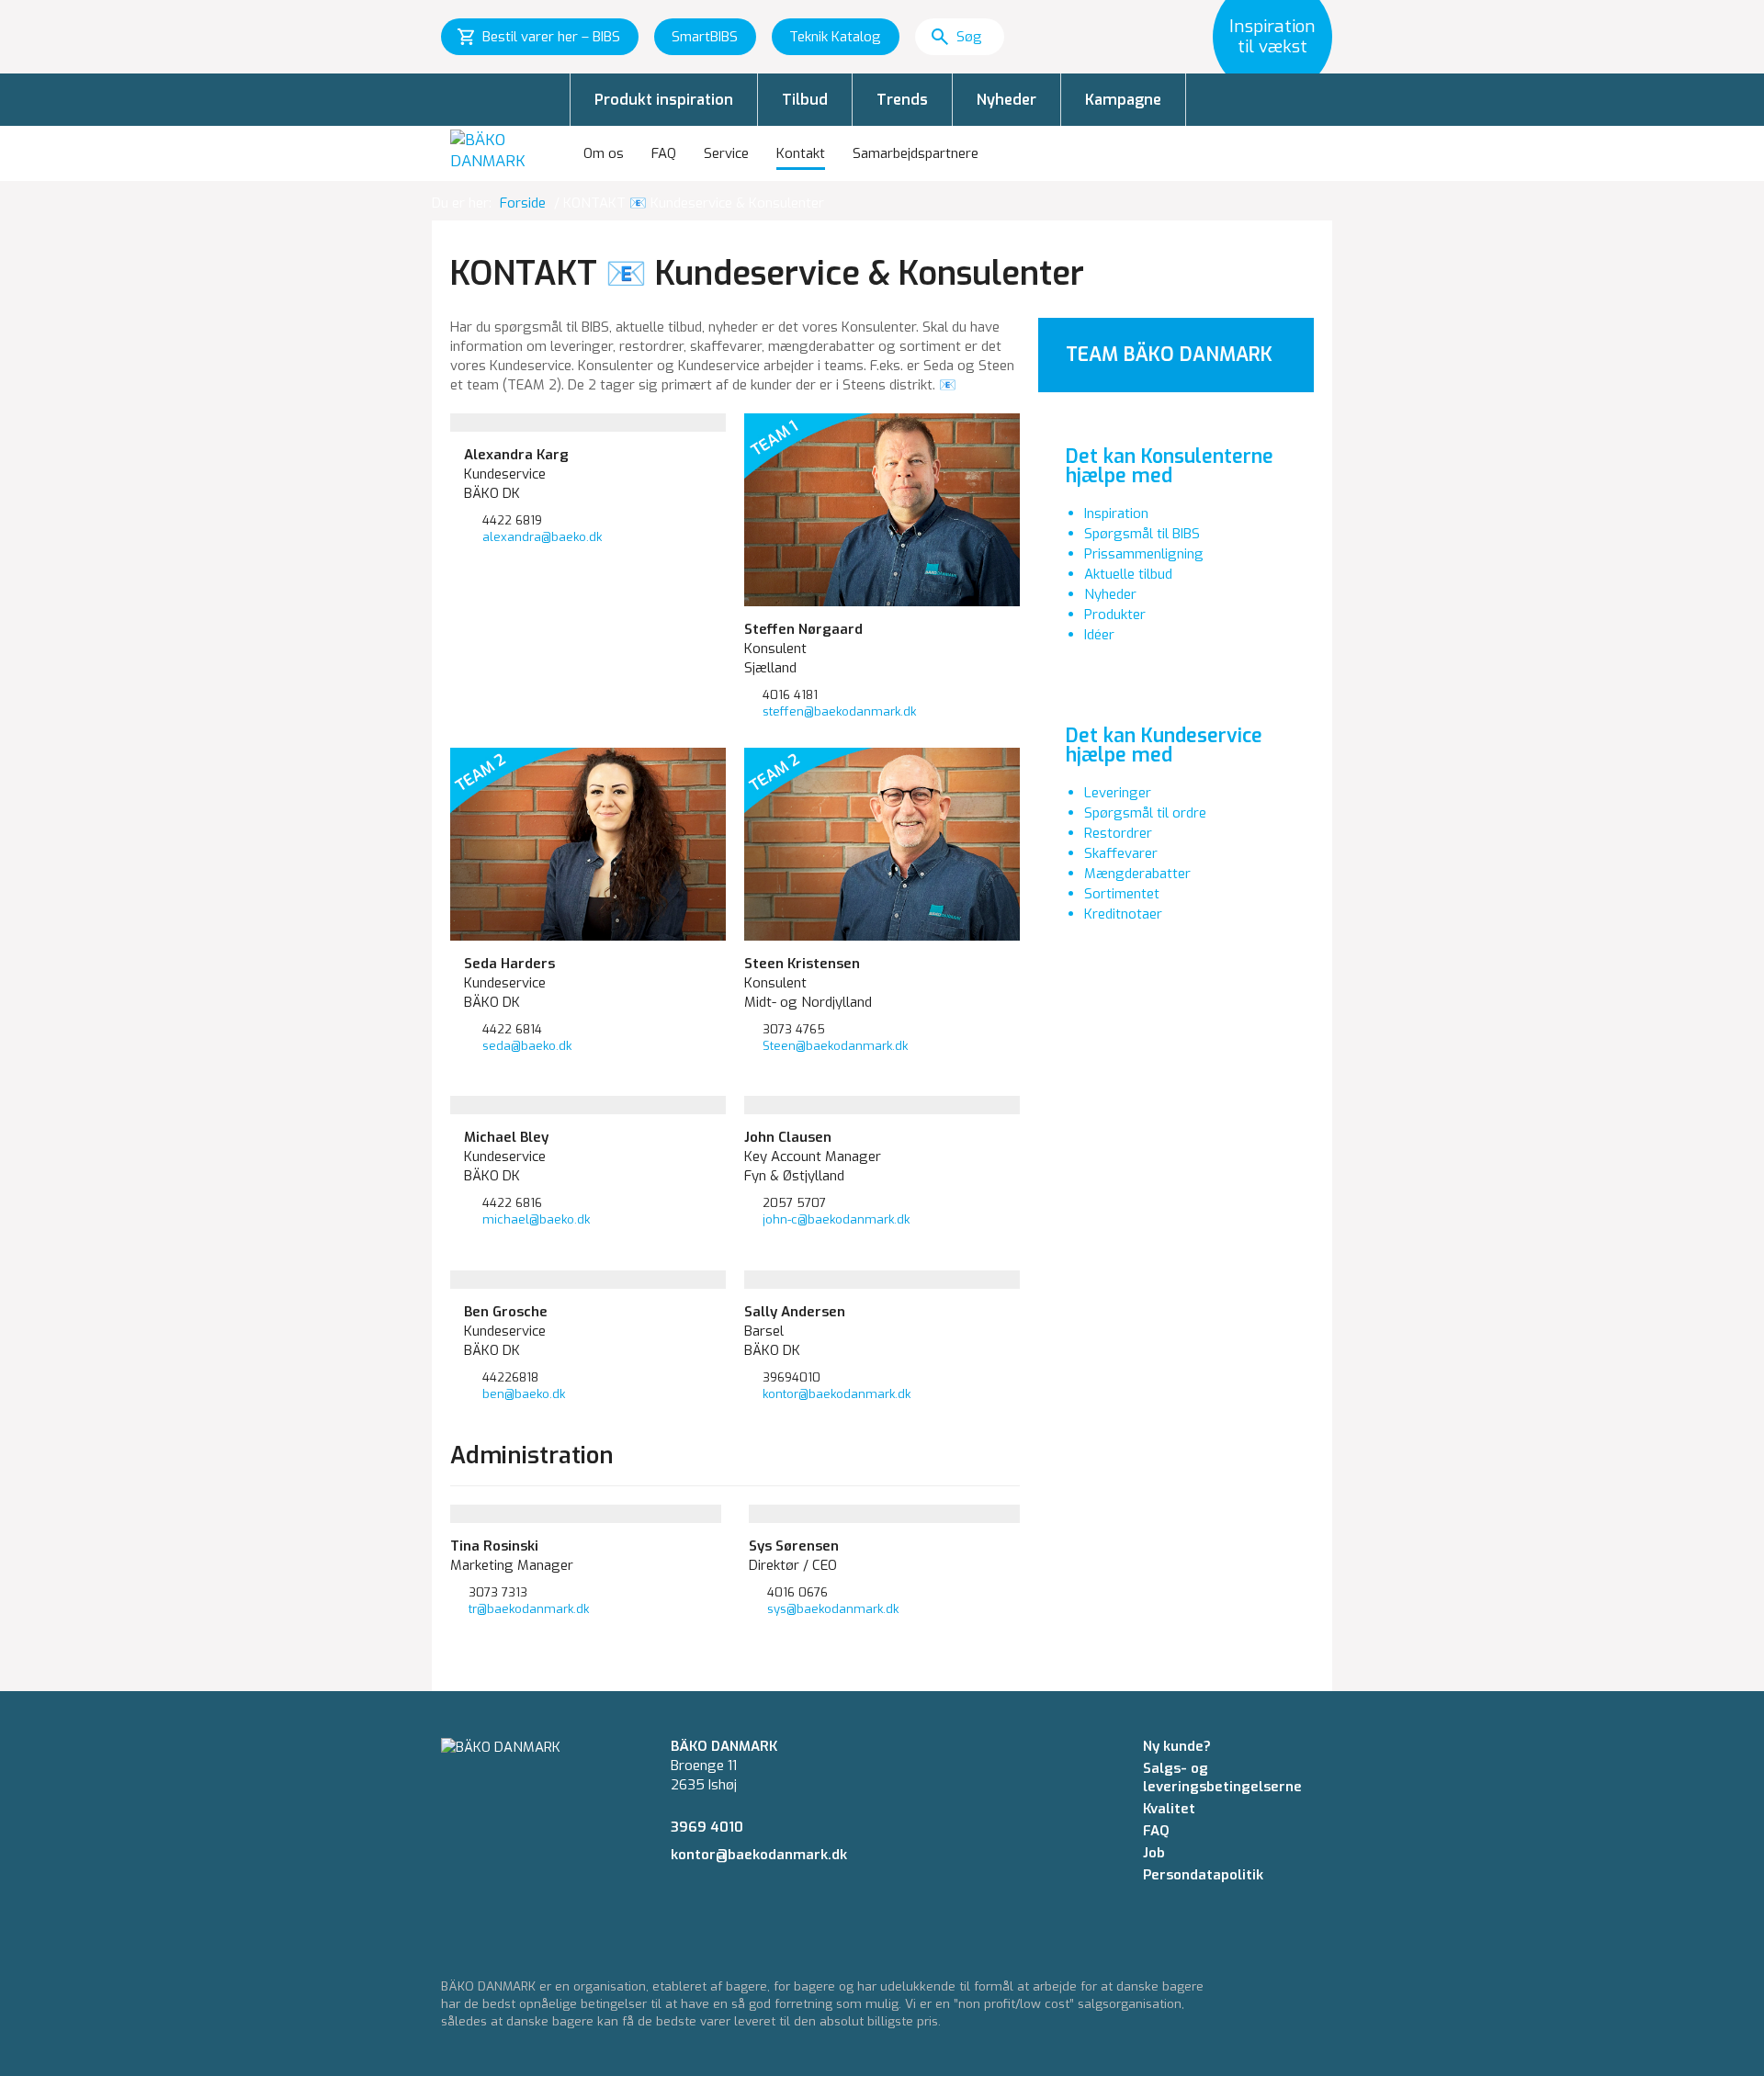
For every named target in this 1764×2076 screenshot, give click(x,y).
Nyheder (1006, 100)
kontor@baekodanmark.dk (837, 1394)
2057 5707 (794, 1203)
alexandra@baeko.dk (542, 537)
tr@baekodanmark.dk (529, 1609)
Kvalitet (1169, 1809)
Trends (902, 100)
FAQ (664, 153)
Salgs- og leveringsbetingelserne (1222, 1777)
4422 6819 (512, 520)
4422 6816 (512, 1203)
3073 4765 (794, 1029)
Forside (523, 203)
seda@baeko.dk (527, 1046)
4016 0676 (797, 1592)
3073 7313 (498, 1592)
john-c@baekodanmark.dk (836, 1219)
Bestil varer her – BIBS (551, 37)
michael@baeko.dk (536, 1219)
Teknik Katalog (835, 37)
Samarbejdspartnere (916, 153)
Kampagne (1123, 100)
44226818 (510, 1377)
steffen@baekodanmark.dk (839, 711)
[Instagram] (710, 1906)
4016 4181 (790, 695)
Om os (604, 153)
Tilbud (805, 100)
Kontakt (801, 153)
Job (1154, 1853)
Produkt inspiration (664, 100)
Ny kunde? (1177, 1746)
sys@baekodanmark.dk (833, 1609)
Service (726, 153)
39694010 (792, 1377)
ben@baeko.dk (524, 1394)
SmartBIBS (705, 37)
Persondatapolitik (1203, 1875)
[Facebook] (676, 1907)
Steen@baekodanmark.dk (835, 1046)
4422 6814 (512, 1029)
